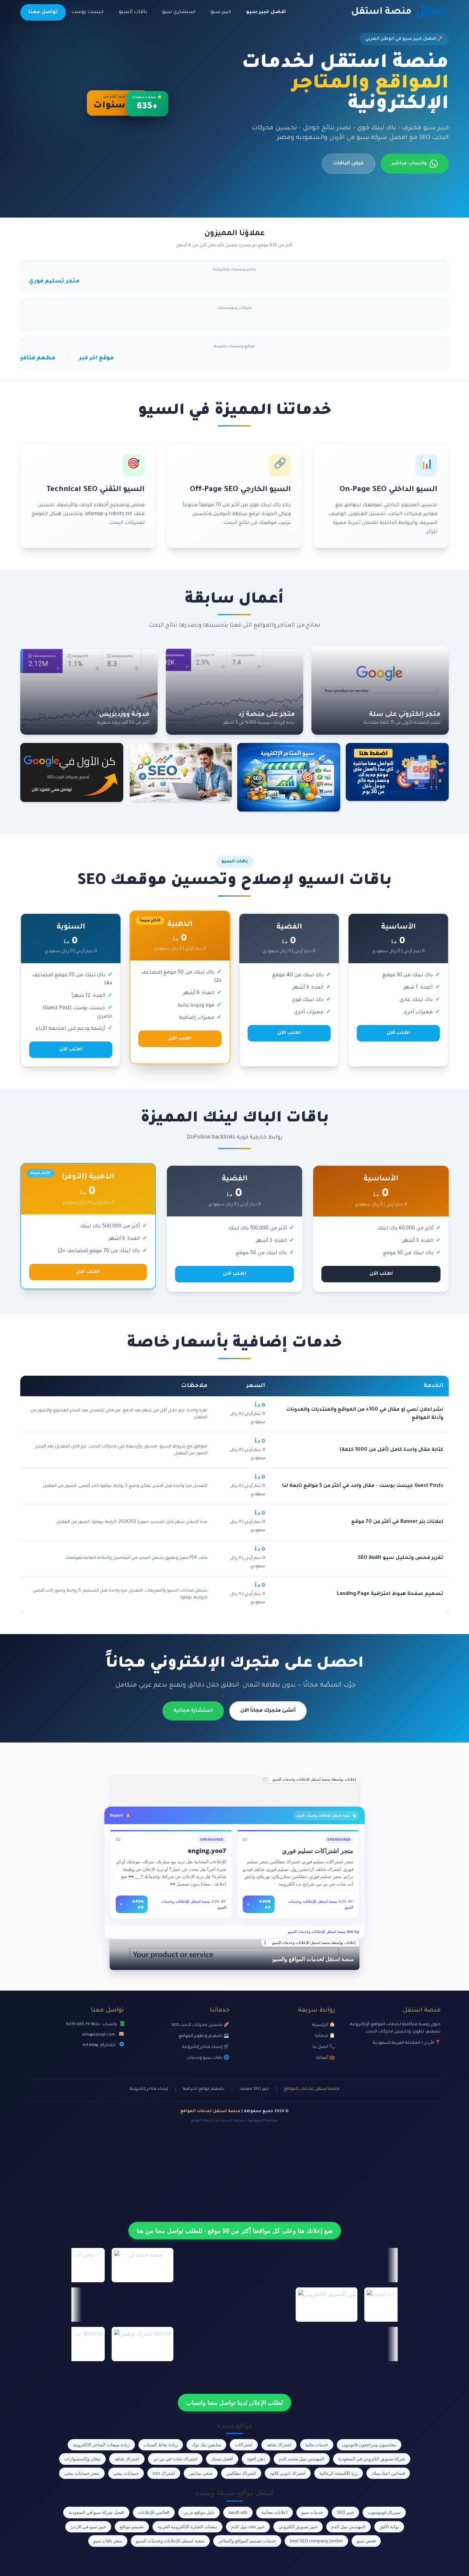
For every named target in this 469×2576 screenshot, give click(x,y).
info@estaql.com (99, 2035)
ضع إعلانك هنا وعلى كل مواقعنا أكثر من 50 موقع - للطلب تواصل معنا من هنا (235, 2230)
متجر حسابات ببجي (82, 2473)
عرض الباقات (349, 164)
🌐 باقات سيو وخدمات (208, 2058)
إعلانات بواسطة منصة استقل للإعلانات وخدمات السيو (314, 1779)
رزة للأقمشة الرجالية (339, 2473)
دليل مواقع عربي (199, 2512)
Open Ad (259, 1904)
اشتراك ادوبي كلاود (288, 2473)
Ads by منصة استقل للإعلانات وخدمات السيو (324, 1931)
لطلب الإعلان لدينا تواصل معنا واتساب (235, 2402)
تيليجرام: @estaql (99, 2045)
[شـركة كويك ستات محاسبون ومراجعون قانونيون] (235, 1791)
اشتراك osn (164, 2473)
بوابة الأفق (389, 2527)
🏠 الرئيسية (324, 2025)
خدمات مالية (317, 2445)
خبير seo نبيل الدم (248, 2527)
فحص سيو (366, 2541)
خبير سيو (221, 12)
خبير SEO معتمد (254, 2089)
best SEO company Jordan (316, 2541)
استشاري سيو (179, 12)
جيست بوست (88, 12)
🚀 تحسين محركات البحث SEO (200, 2025)
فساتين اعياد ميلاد (388, 2473)
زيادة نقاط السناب (161, 2445)
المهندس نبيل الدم (348, 2527)
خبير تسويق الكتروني (298, 2527)
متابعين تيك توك (206, 2445)
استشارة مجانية (193, 1711)
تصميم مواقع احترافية (204, 2089)
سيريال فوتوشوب (384, 2512)
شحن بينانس (201, 2473)
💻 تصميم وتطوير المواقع (204, 2036)
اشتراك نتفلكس (241, 2473)
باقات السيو (133, 12)
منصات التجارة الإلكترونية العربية (187, 2527)
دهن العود (256, 2459)
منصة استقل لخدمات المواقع (312, 2089)
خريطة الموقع (202, 2121)
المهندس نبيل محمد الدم (302, 2459)
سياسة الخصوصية (263, 2121)
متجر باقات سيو (108, 2541)
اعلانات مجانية (274, 2512)
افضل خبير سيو (266, 12)
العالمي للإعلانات (154, 2512)
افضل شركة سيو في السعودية (96, 2512)
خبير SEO (345, 2512)
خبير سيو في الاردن (88, 2527)
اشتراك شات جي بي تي (175, 2459)
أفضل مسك (222, 2459)
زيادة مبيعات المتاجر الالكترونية (101, 2445)
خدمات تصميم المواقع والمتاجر (247, 2541)
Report (116, 1815)
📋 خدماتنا (325, 2036)
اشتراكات (244, 2445)
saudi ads (238, 2512)
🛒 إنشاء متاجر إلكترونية (206, 2047)
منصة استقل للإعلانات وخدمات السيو (170, 2541)
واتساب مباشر (409, 164)
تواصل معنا (43, 12)
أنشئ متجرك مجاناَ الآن (268, 1711)
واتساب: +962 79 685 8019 (91, 2025)
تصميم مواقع (132, 2527)
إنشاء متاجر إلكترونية (149, 2089)
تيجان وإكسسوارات (82, 2459)
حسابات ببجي (126, 2473)
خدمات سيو (312, 2512)
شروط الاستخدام (230, 2121)
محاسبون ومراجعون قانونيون (369, 2445)
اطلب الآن (398, 1033)
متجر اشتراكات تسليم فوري (318, 1851)
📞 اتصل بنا (324, 2047)
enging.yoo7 (207, 1851)
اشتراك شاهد (279, 2445)
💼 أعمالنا (326, 2058)
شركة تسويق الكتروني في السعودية (372, 2459)
